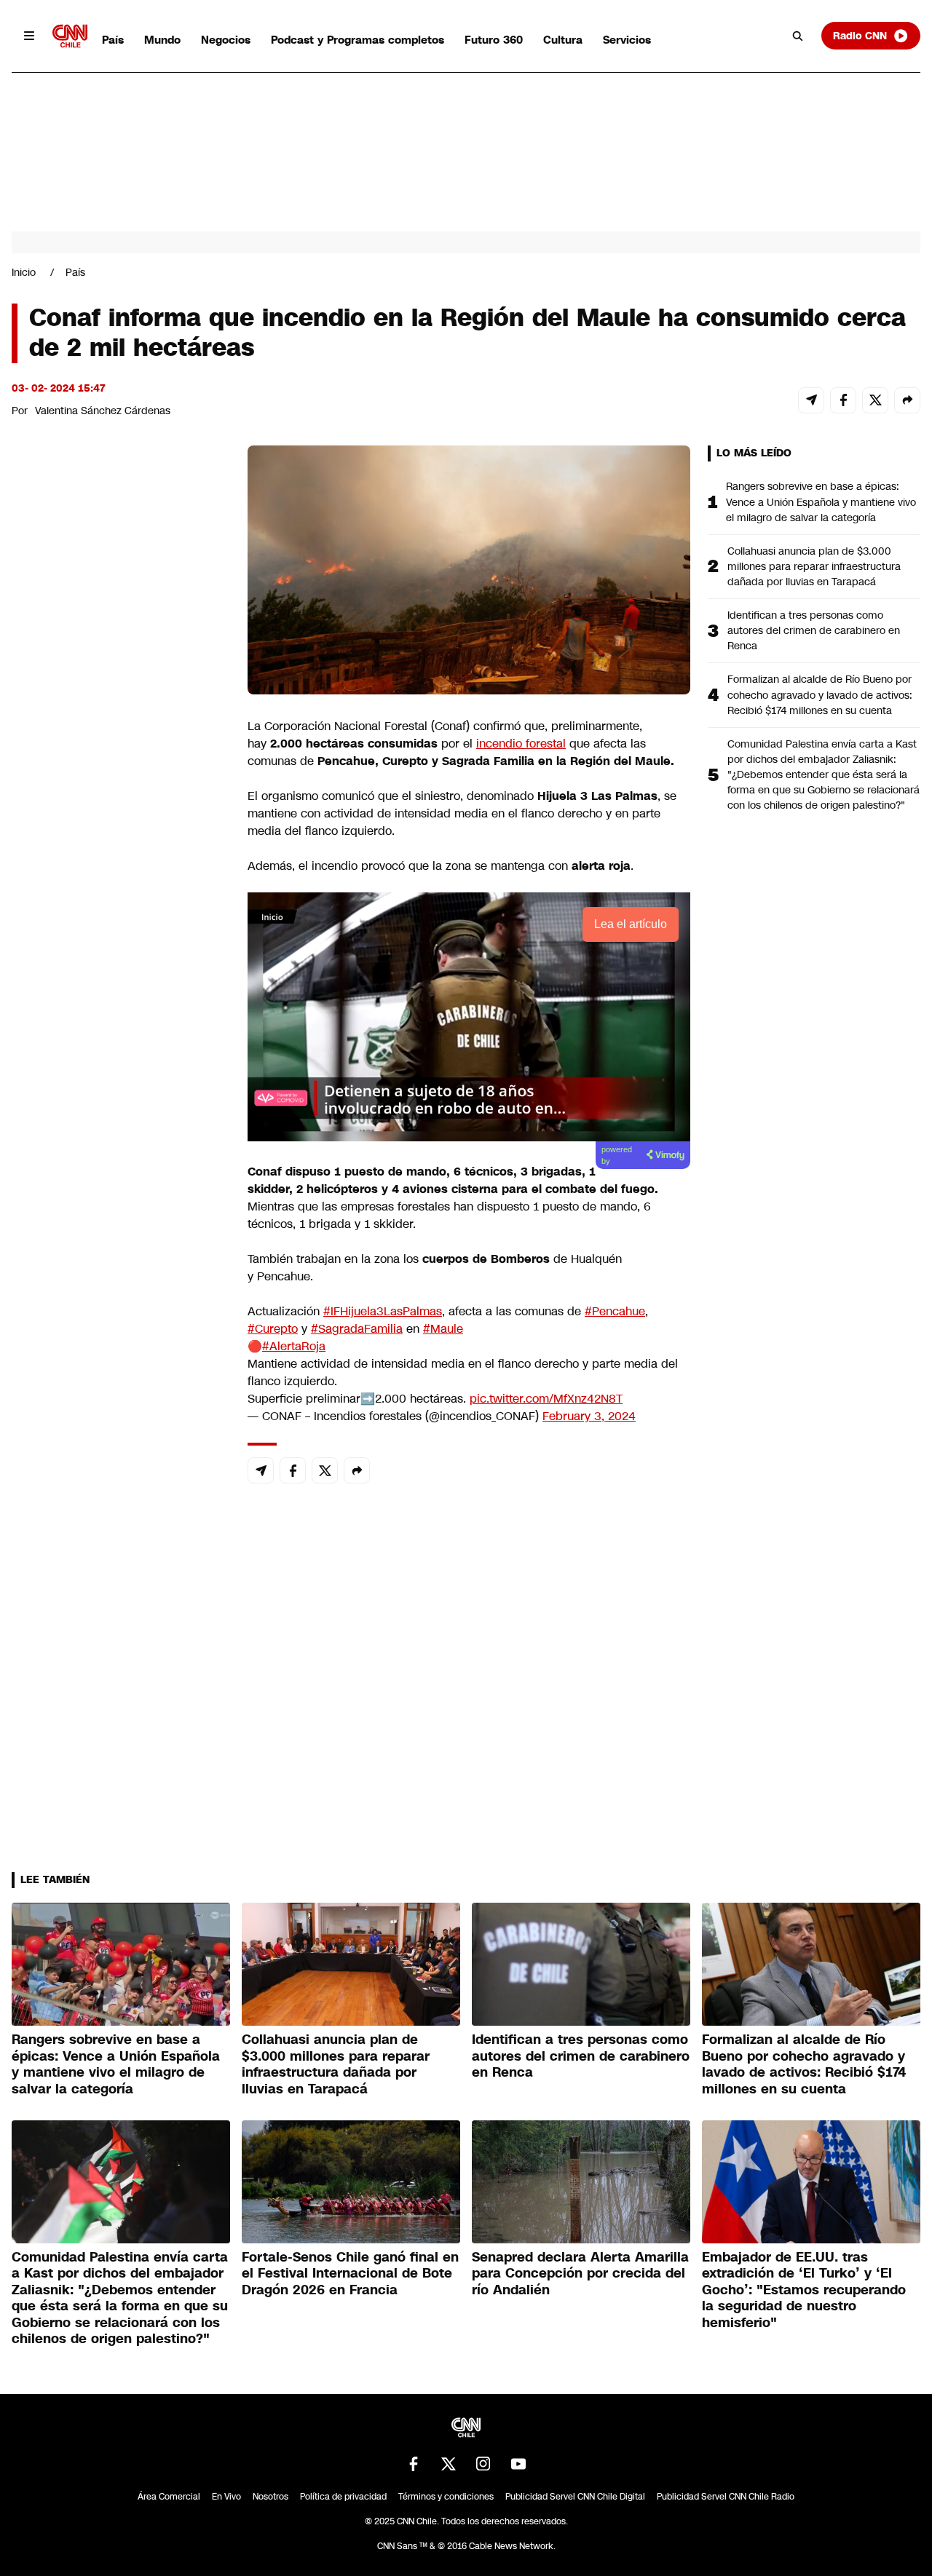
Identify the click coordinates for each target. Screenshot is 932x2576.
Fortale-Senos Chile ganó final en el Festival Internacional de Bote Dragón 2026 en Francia (350, 2274)
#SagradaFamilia (357, 1329)
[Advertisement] (121, 1280)
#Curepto (273, 1329)
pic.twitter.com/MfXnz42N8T (546, 1399)
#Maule (443, 1329)
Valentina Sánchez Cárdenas (103, 411)
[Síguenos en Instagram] (483, 2464)
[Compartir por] (907, 400)
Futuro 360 (494, 40)
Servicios (627, 40)
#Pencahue (615, 1311)
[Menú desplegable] (29, 36)
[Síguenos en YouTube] (518, 2464)
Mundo (162, 40)
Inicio (24, 272)
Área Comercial (169, 2497)
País (113, 40)
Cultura (563, 40)
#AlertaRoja (294, 1346)
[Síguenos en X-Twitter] (449, 2464)
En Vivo (226, 2497)
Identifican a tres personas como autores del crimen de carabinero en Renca (814, 630)
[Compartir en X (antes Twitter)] (875, 400)
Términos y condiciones (446, 2497)
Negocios (226, 40)
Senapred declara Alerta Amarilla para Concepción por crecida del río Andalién (580, 2274)
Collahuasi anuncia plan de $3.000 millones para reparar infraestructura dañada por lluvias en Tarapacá (814, 566)
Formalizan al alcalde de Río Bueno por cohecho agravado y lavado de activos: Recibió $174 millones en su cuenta (820, 694)
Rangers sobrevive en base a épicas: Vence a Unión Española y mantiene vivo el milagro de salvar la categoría (821, 502)
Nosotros (270, 2497)
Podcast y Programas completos (358, 40)
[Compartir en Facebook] (843, 400)
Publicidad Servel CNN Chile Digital (575, 2497)
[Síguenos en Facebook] (414, 2464)
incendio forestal (521, 744)
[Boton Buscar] (798, 36)
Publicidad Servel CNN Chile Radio (726, 2497)
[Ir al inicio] (70, 36)
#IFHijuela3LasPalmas (383, 1311)
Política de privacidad (343, 2497)
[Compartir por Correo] (811, 400)
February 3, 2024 (589, 1416)
